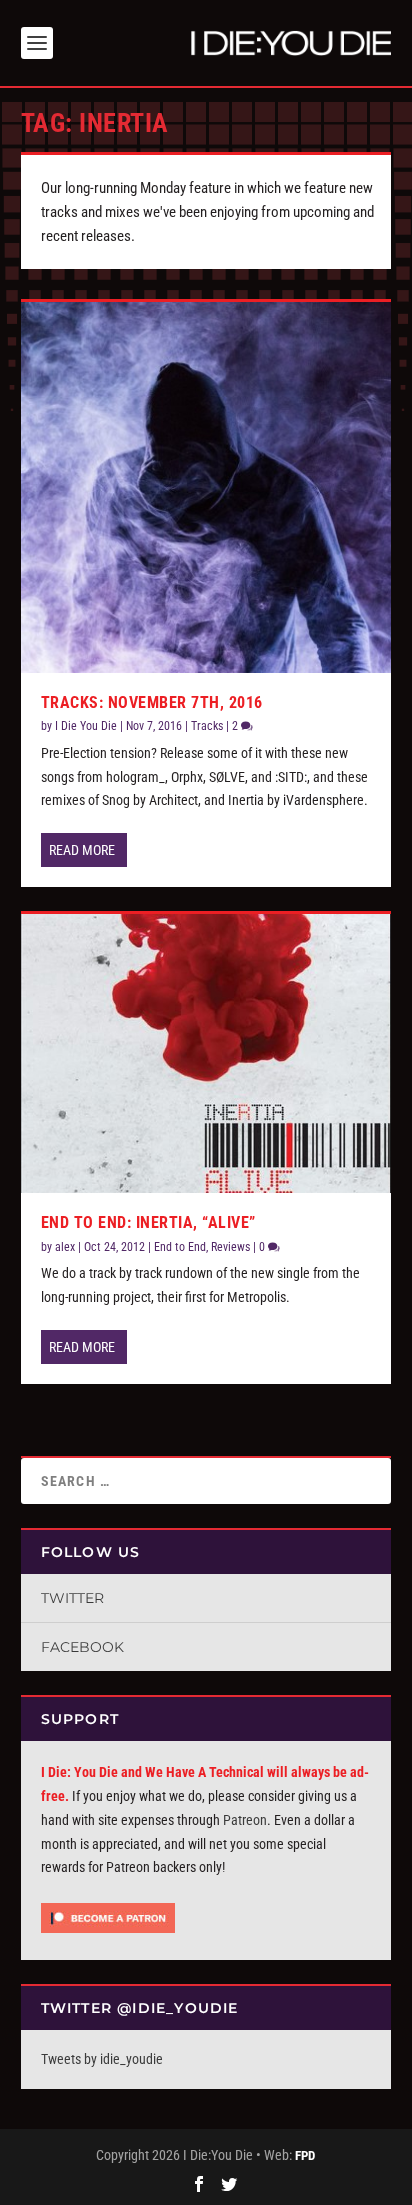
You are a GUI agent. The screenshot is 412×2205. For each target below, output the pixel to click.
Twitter (72, 1598)
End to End (180, 1247)
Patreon (245, 1820)
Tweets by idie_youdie (102, 2059)
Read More (82, 850)
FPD (305, 2155)
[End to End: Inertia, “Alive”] (206, 1053)
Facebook (82, 1647)
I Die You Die (86, 726)
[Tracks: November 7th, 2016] (206, 487)
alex (65, 1247)
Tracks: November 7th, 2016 (152, 702)
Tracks (207, 726)
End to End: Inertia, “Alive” (148, 1222)
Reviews (230, 1247)
